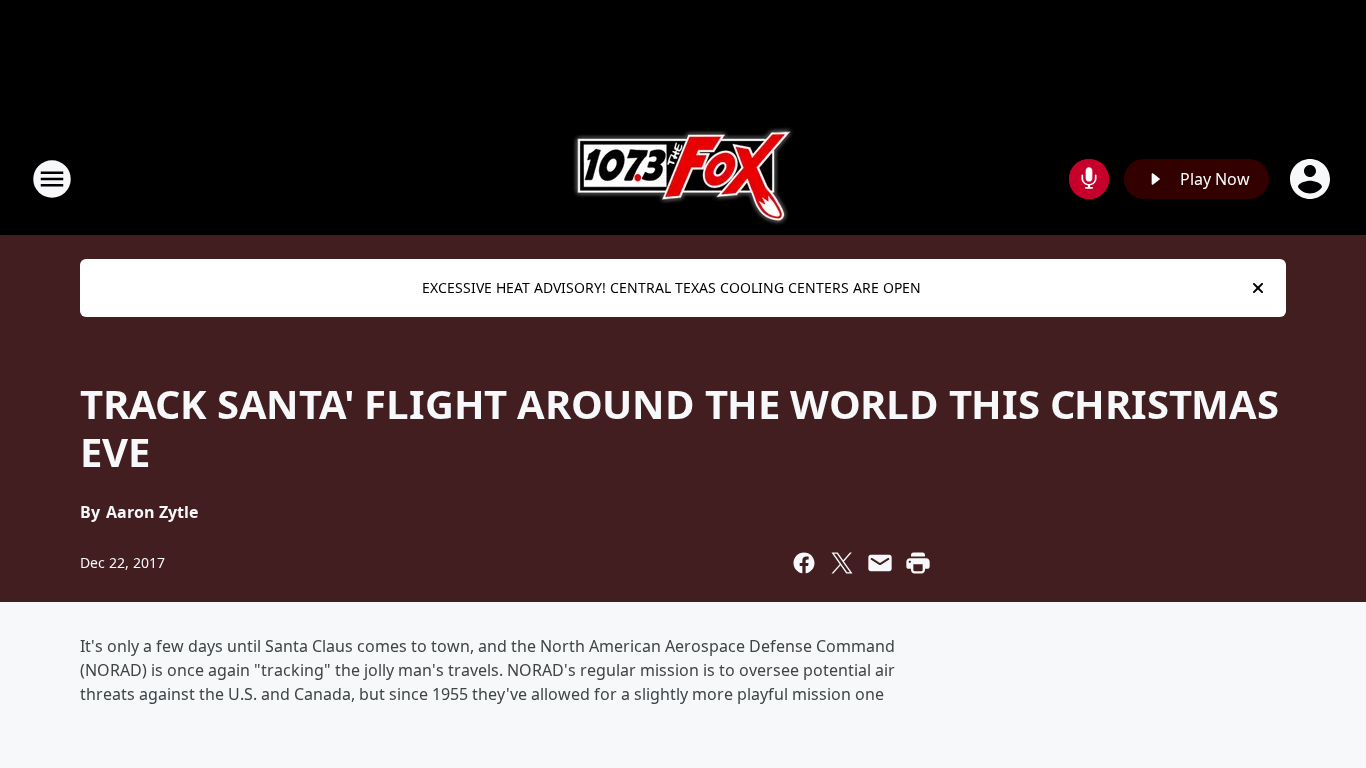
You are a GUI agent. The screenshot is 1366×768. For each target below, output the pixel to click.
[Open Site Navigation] (52, 179)
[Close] (1258, 288)
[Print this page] (918, 563)
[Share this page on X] (842, 563)
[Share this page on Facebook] (804, 563)
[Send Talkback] (1089, 179)
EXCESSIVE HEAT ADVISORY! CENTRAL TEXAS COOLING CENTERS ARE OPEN (671, 287)
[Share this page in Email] (880, 563)
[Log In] (1312, 179)
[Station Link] (683, 178)
